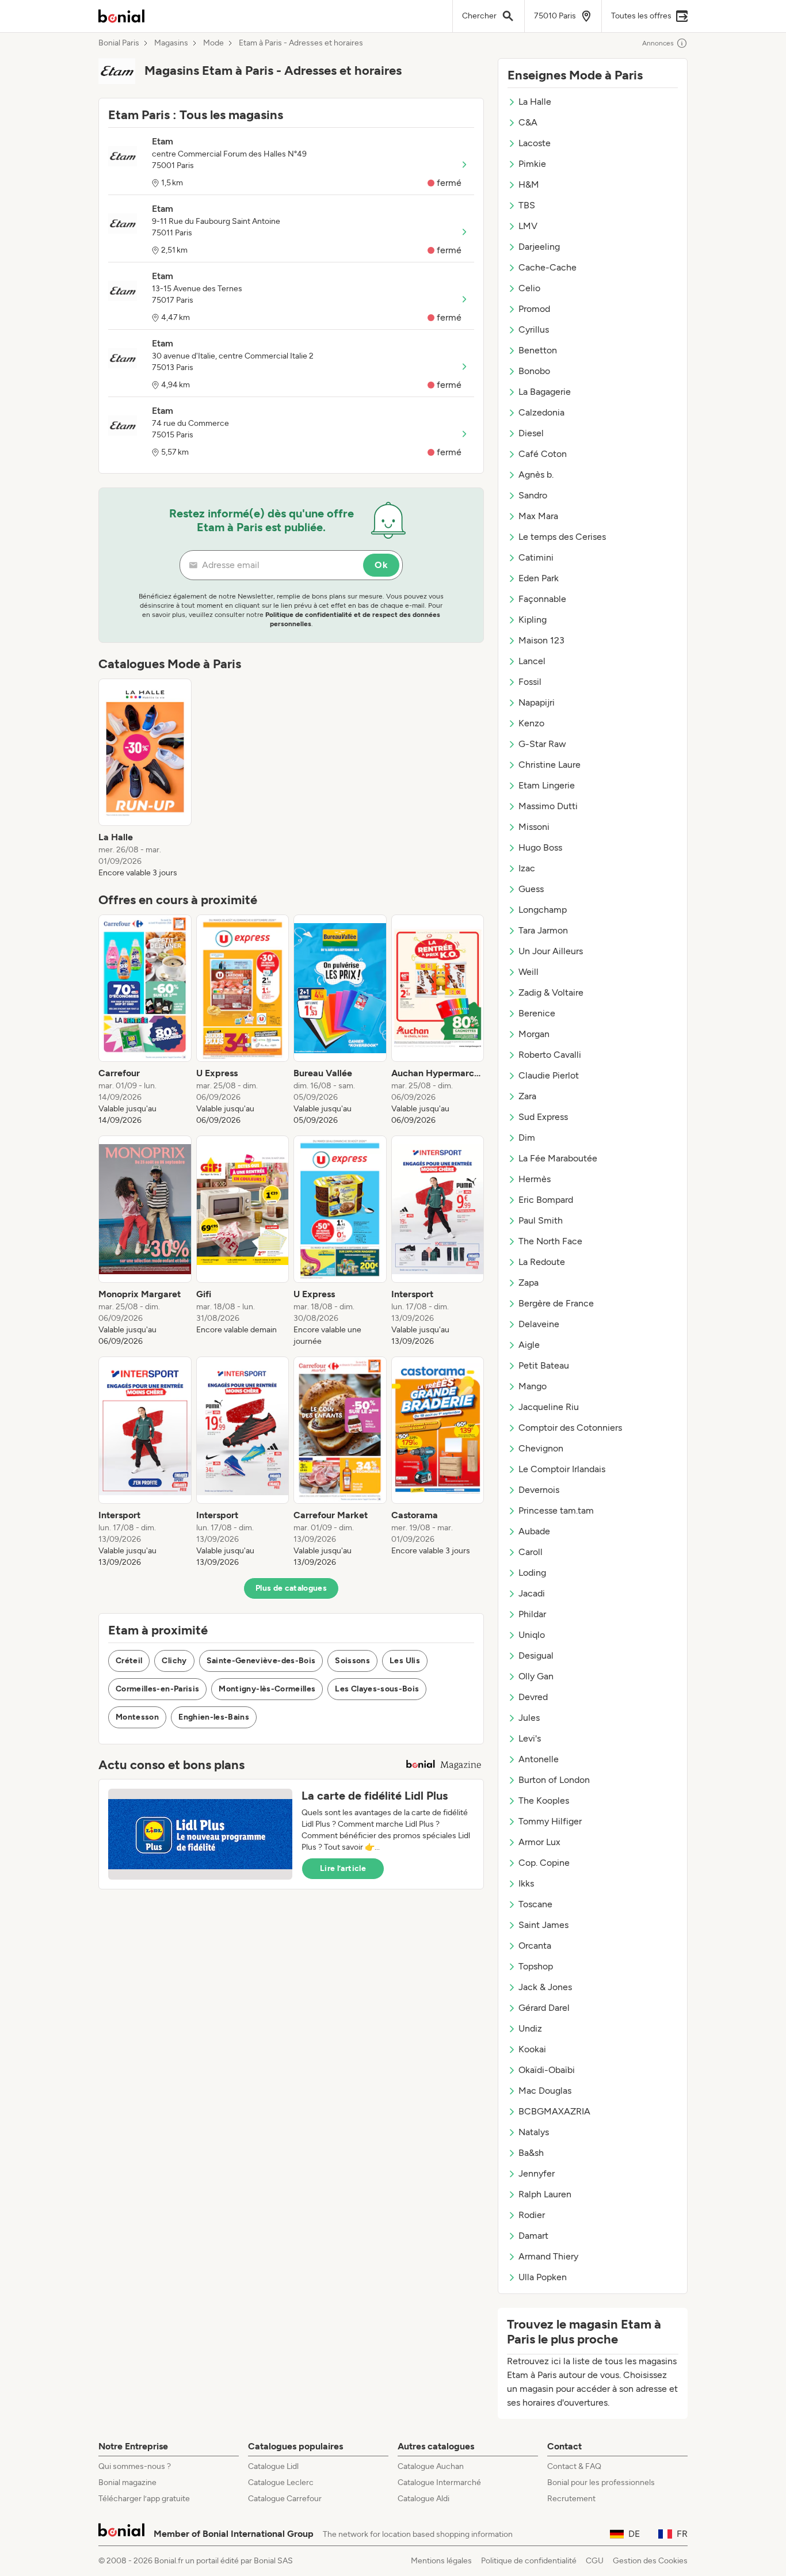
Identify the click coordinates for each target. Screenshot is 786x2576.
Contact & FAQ (574, 2466)
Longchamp (543, 910)
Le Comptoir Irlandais (562, 1469)
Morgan (534, 1034)
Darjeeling (539, 247)
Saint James (543, 1925)
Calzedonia (541, 412)
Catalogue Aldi (423, 2499)
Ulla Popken (543, 2277)
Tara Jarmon (543, 930)
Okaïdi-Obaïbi (547, 2070)
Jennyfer (537, 2173)
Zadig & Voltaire (551, 992)
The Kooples (544, 1800)
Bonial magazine (127, 2482)
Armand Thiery (548, 2256)
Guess (531, 889)
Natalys (534, 2132)
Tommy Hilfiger (550, 1821)
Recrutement (571, 2499)
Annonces (658, 43)
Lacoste (535, 143)
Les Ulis (405, 1661)
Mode (213, 43)
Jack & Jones (545, 1987)
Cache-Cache (547, 267)
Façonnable (542, 599)
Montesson (137, 1717)
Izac (527, 868)
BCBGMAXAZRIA (554, 2111)
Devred (533, 1697)
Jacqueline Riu (549, 1407)
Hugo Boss (540, 847)
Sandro (533, 495)
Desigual (536, 1655)
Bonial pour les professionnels (601, 2482)
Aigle (529, 1345)
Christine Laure (550, 765)
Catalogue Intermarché (439, 2482)
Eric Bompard (546, 1200)
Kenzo (531, 723)
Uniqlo (532, 1635)
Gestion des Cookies (650, 2561)
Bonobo (534, 371)
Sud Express (543, 1117)
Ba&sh (531, 2153)
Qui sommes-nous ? (135, 2466)
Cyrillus (534, 329)
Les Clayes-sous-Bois (377, 1689)
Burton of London (554, 1780)
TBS (527, 205)
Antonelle (539, 1759)
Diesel (531, 433)
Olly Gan (536, 1676)
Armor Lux (539, 1842)
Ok (381, 565)
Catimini (536, 557)
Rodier (532, 2215)
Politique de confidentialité (529, 2561)
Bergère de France (556, 1303)
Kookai (532, 2049)
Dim (527, 1138)
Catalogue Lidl (273, 2466)
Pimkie (532, 164)
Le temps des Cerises (562, 537)
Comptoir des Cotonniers (570, 1428)
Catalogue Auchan (431, 2466)
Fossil (530, 682)
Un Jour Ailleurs (551, 951)
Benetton (538, 350)
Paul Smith (541, 1220)
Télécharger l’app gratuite (144, 2499)
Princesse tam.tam (556, 1510)
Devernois (539, 1490)
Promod (534, 309)
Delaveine (539, 1324)
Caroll (531, 1552)
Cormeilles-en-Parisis (157, 1689)
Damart (533, 2236)
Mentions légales (441, 2561)
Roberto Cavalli (550, 1055)
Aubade (534, 1531)
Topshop (536, 1966)
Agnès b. (536, 475)
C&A (528, 122)
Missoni (534, 827)
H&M (529, 184)
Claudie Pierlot (549, 1075)
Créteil (129, 1661)
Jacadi (532, 1593)
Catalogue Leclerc (281, 2482)
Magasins (171, 43)
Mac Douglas (545, 2091)
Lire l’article (343, 1868)
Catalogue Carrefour (285, 2499)
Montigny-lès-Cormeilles (267, 1689)
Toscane (535, 1904)
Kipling (533, 620)
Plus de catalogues (291, 1588)
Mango (533, 1386)
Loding (532, 1573)
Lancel (532, 661)
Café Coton (543, 454)
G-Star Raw (542, 744)
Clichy (174, 1661)
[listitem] (145, 779)
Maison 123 (541, 640)
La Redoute (542, 1262)
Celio (529, 288)
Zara (527, 1096)
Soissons (352, 1661)
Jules (529, 1718)
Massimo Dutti (548, 806)
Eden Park (539, 578)
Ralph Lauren (545, 2194)
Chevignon (541, 1448)
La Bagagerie (545, 392)
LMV (528, 226)
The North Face (550, 1241)
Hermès (535, 1179)
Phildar (532, 1614)
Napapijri (537, 702)
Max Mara (538, 516)
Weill (529, 972)
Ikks (526, 1883)
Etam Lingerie (547, 785)
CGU (595, 2561)
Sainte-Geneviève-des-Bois (261, 1661)
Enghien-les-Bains (214, 1717)
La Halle (535, 102)
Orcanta (535, 1946)
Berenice (537, 1013)
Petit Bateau (544, 1365)
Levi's (530, 1738)
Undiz (530, 2028)
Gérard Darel (544, 2008)
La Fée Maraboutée (558, 1158)
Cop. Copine (544, 1863)
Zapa (529, 1283)
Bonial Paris (119, 43)
